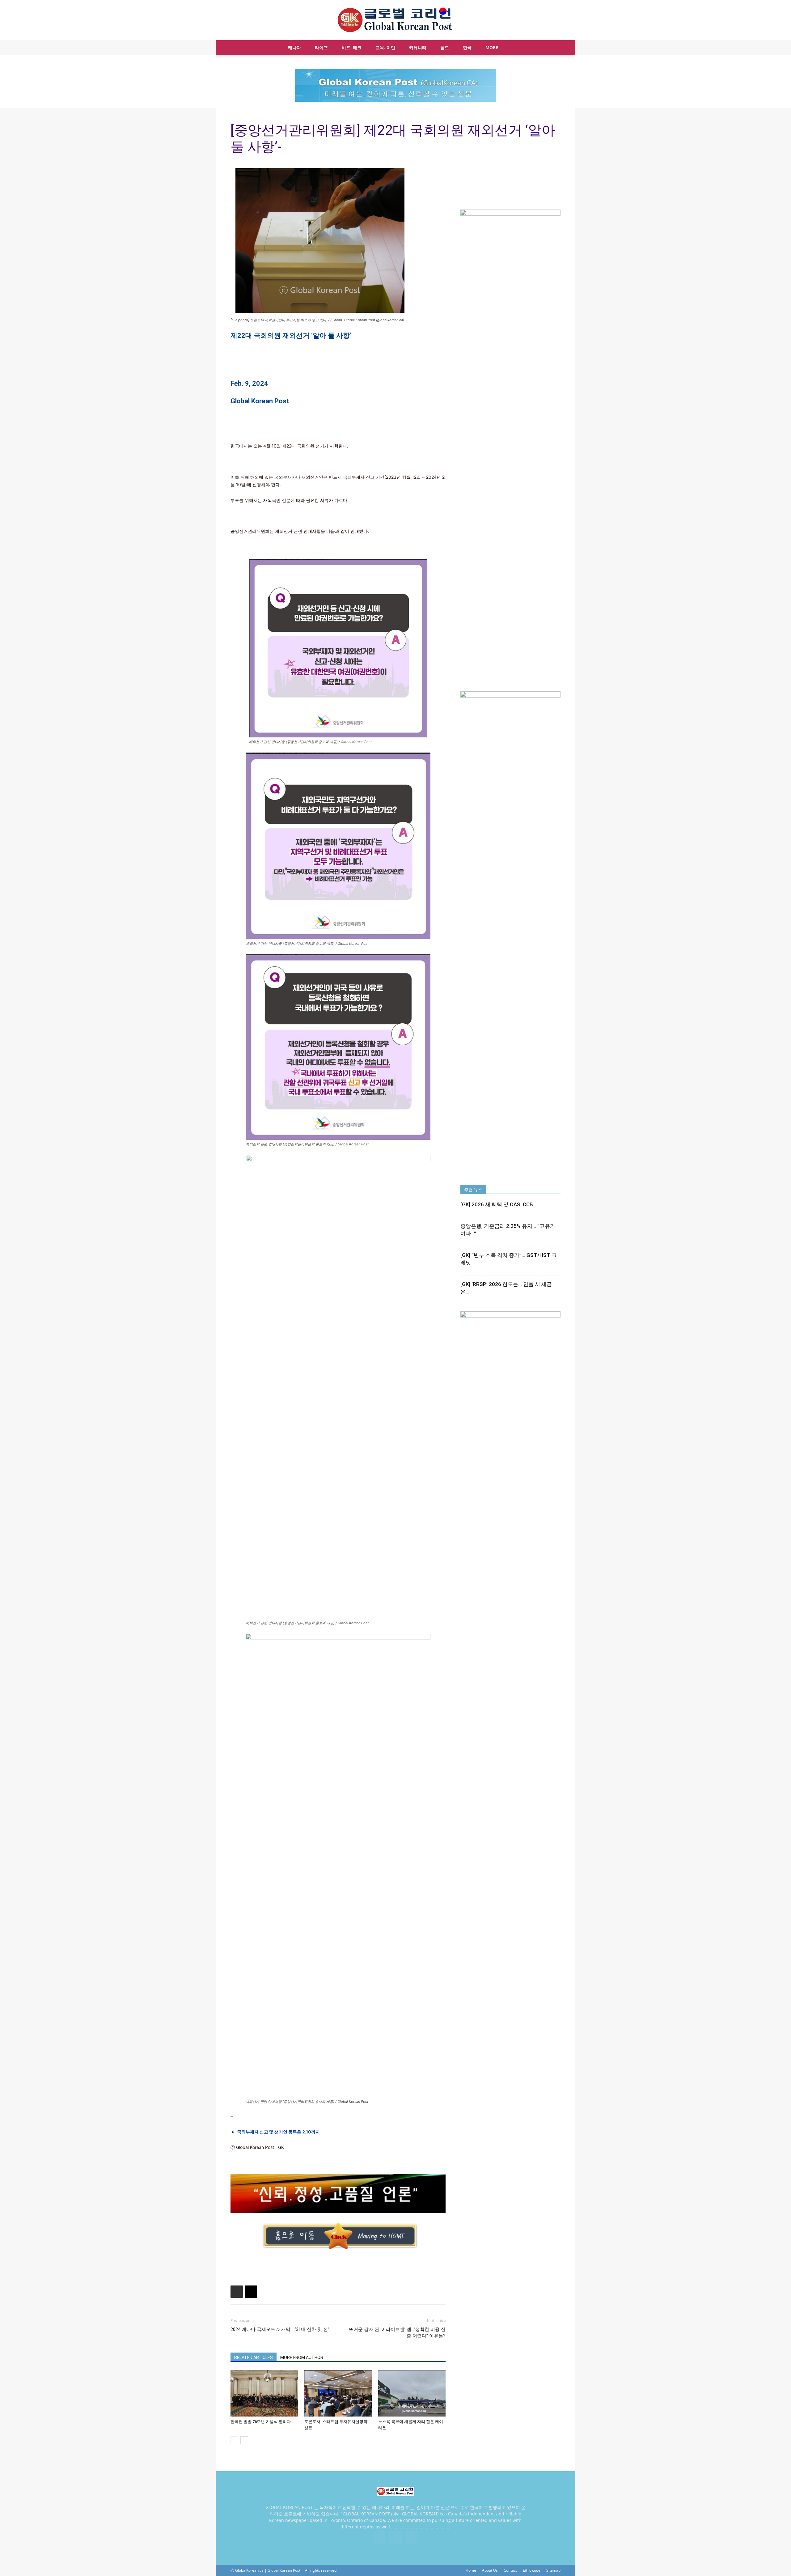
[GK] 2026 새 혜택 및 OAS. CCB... (499, 1204)
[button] (553, 48)
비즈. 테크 (352, 47)
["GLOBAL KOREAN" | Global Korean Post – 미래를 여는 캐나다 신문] (395, 20)
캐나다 (294, 47)
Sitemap (553, 2570)
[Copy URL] (251, 2292)
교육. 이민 (385, 47)
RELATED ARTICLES (254, 2357)
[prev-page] (234, 2440)
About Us (490, 2570)
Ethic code (532, 2570)
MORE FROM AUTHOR (302, 2357)
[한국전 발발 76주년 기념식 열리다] (264, 2393)
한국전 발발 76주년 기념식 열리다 (261, 2422)
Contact (510, 2570)
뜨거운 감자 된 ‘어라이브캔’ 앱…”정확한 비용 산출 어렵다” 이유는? (397, 2333)
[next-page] (244, 2440)
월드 (445, 47)
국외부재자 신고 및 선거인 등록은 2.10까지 (278, 2132)
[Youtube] (412, 2538)
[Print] (237, 2292)
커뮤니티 (418, 47)
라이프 (321, 47)
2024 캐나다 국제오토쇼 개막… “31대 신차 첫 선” (280, 2329)
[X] (395, 2538)
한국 (467, 47)
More (492, 47)
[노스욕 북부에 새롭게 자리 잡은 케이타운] (412, 2393)
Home (471, 2570)
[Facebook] (379, 2538)
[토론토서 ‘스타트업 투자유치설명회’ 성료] (338, 2393)
